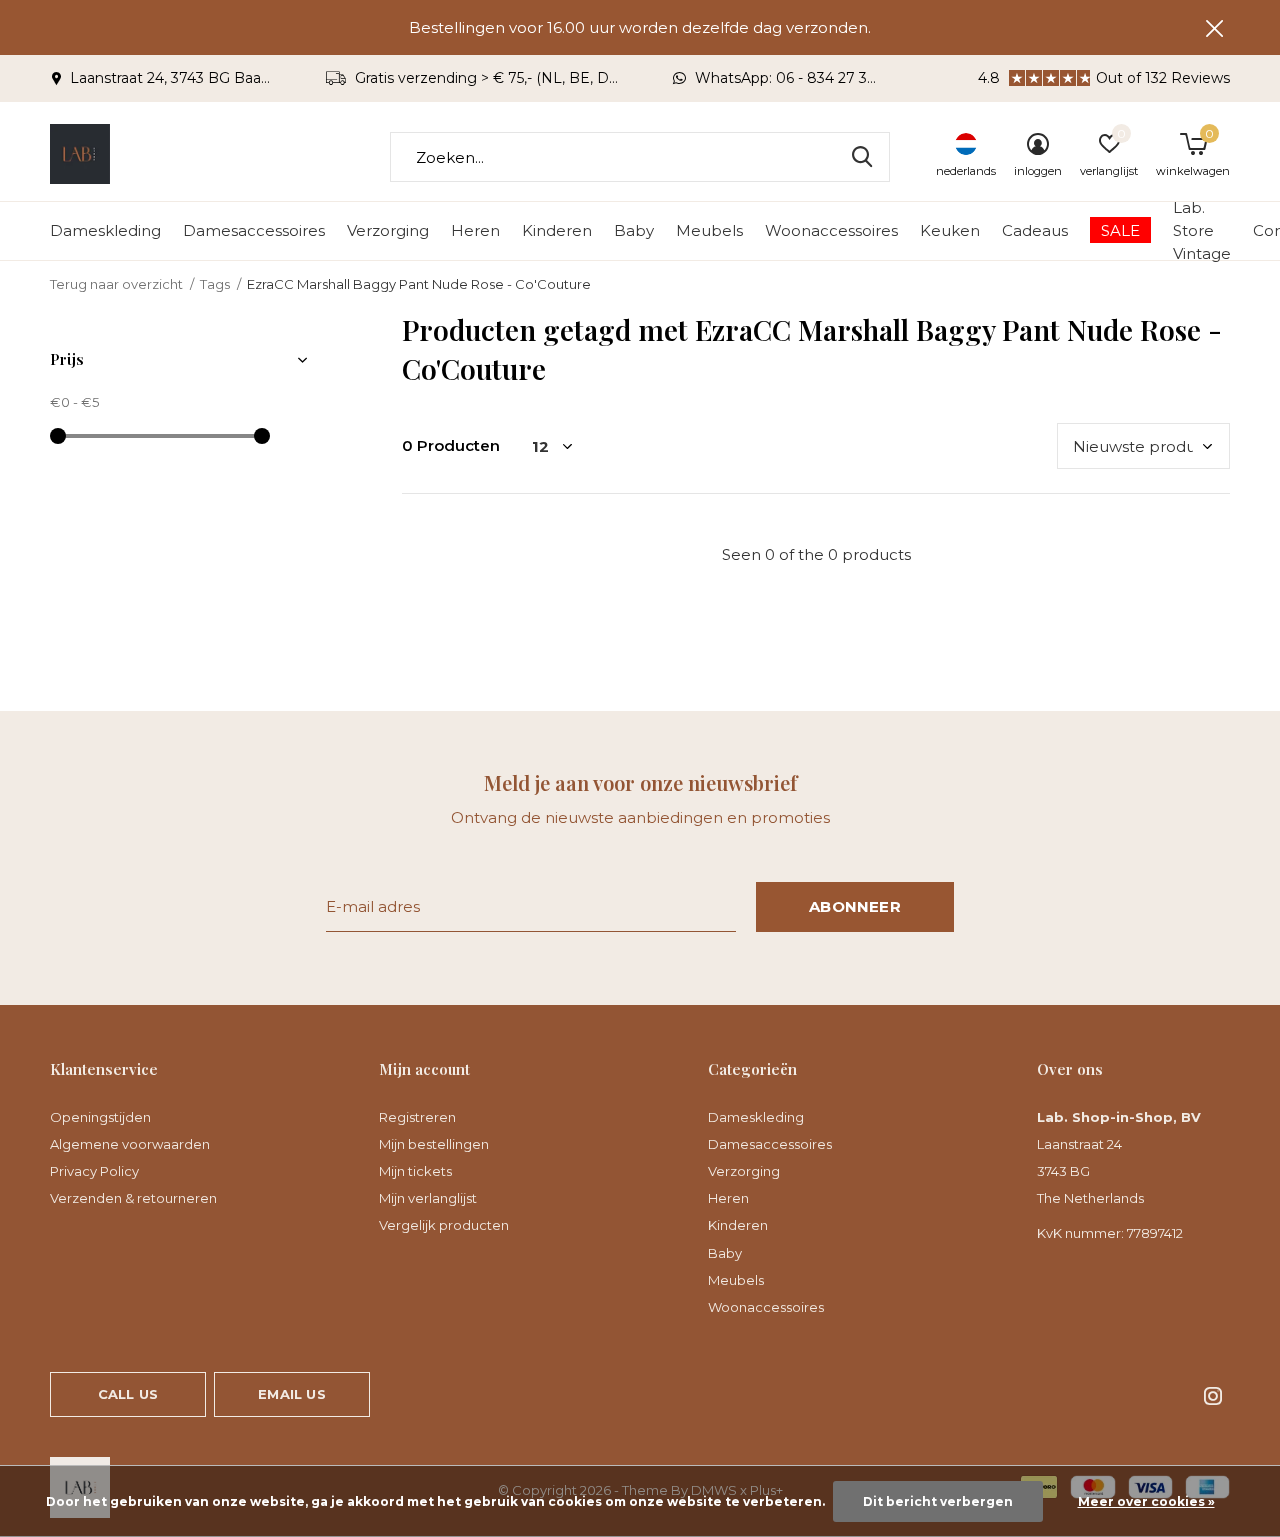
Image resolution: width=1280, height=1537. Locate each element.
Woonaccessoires (831, 230)
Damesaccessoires (254, 230)
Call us (128, 1394)
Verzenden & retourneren (133, 1198)
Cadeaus (1035, 230)
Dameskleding (105, 230)
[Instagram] (1213, 1396)
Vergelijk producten (444, 1225)
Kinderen (557, 230)
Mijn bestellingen (434, 1144)
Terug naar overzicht (116, 284)
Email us (291, 1394)
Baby (634, 230)
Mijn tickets (415, 1171)
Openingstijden (100, 1117)
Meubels (709, 230)
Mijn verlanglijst (428, 1198)
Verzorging (388, 230)
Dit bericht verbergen (938, 1501)
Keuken (950, 230)
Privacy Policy (94, 1171)
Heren (475, 230)
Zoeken (862, 157)
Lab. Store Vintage (1202, 230)
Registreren (417, 1117)
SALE (1120, 230)
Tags (215, 284)
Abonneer (855, 906)
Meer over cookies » (1146, 1501)
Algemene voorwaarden (130, 1144)
